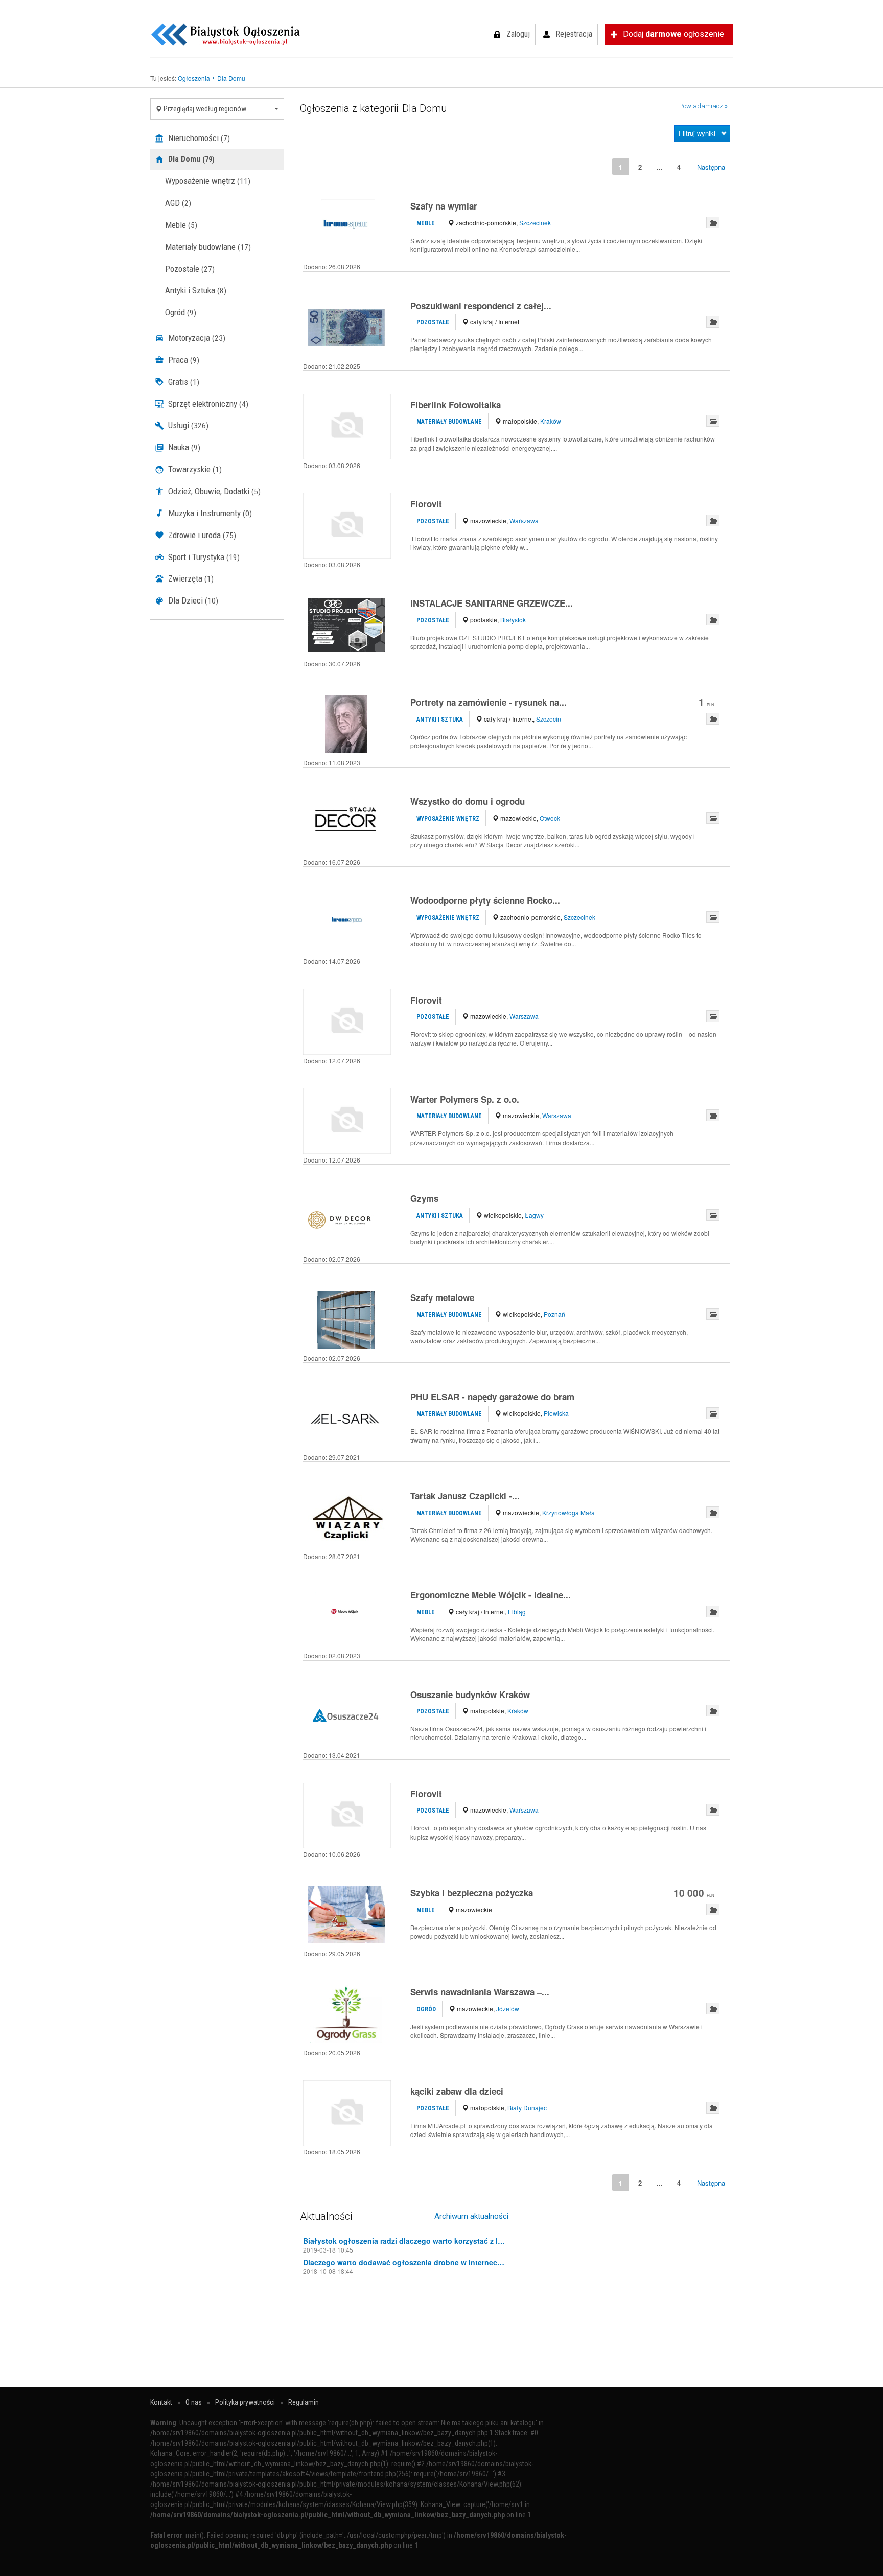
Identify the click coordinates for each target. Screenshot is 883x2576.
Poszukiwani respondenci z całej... (481, 306)
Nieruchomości (198, 138)
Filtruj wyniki (697, 133)
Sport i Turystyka (203, 557)
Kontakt (161, 2402)
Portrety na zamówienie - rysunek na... (489, 702)
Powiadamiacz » (703, 106)
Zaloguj (518, 34)
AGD (178, 203)
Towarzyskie (194, 469)
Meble (181, 225)
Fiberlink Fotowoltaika (456, 405)
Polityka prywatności (245, 2402)
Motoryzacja (196, 338)
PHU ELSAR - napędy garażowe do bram (492, 1397)
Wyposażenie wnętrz (208, 181)
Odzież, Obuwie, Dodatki (213, 491)
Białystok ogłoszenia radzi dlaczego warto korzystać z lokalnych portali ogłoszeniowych (404, 2241)
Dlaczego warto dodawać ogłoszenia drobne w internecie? (404, 2262)
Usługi (187, 425)
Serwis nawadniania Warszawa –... (480, 1992)
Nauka (183, 447)
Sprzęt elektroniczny (207, 404)
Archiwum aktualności (471, 2216)
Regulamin (304, 2402)
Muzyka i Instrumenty (209, 513)
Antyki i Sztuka (196, 290)
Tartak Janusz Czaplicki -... (465, 1496)
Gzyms (424, 1198)
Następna (711, 167)
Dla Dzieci (192, 600)
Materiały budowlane (208, 247)
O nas (194, 2402)
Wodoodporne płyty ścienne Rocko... (485, 900)
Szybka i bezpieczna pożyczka (472, 1893)
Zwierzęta (190, 578)
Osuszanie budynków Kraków (470, 1695)
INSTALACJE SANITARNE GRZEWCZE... (492, 603)
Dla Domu (190, 159)
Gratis (183, 382)
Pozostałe (190, 269)
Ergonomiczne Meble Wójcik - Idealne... (491, 1595)
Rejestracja (574, 34)
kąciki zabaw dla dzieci (457, 2091)
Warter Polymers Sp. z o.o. (465, 1099)
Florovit (426, 504)
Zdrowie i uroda (201, 535)
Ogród (181, 312)
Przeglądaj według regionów (204, 109)
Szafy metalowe (442, 1297)
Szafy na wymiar (444, 206)
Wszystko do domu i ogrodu (468, 801)
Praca (183, 360)
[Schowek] (713, 223)
